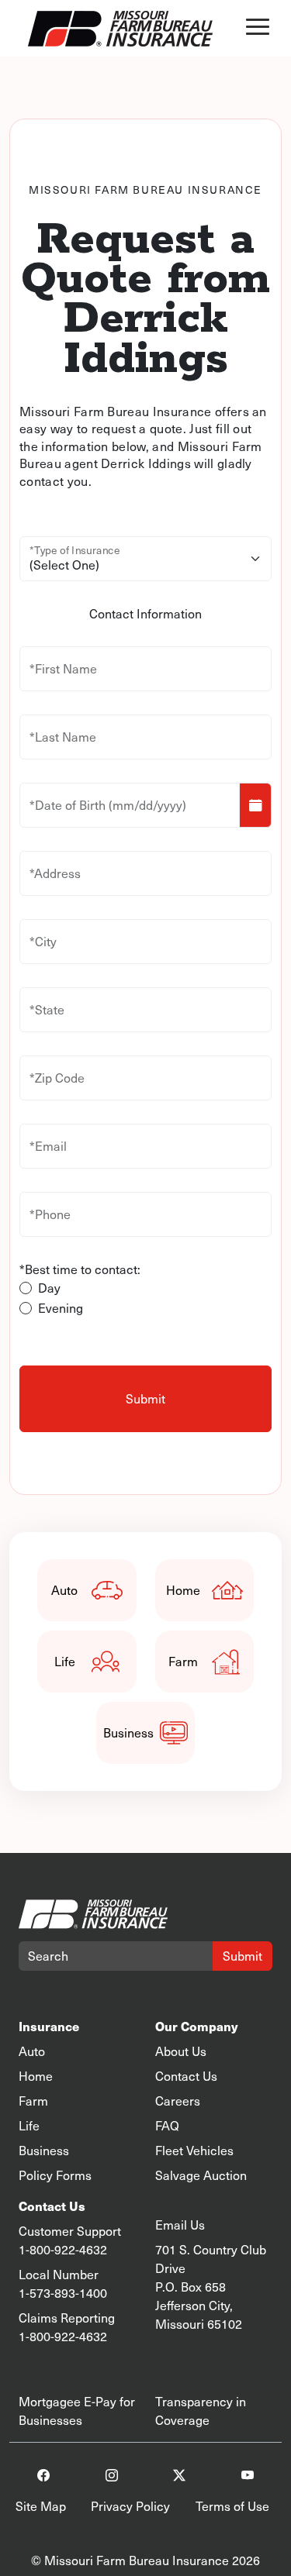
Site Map (41, 2506)
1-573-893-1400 (63, 2293)
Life (65, 1661)
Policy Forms (55, 2175)
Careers (178, 2101)
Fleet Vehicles (194, 2150)
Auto (64, 1590)
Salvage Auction (201, 2175)
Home (183, 1590)
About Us (181, 2051)
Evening (61, 1308)
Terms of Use (232, 2506)
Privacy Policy (130, 2506)
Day (49, 1288)
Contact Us (186, 2076)
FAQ (167, 2125)
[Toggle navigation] (258, 29)
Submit (242, 1956)
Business (128, 1732)
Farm (183, 1661)
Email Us (180, 2225)
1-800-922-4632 (63, 2249)
